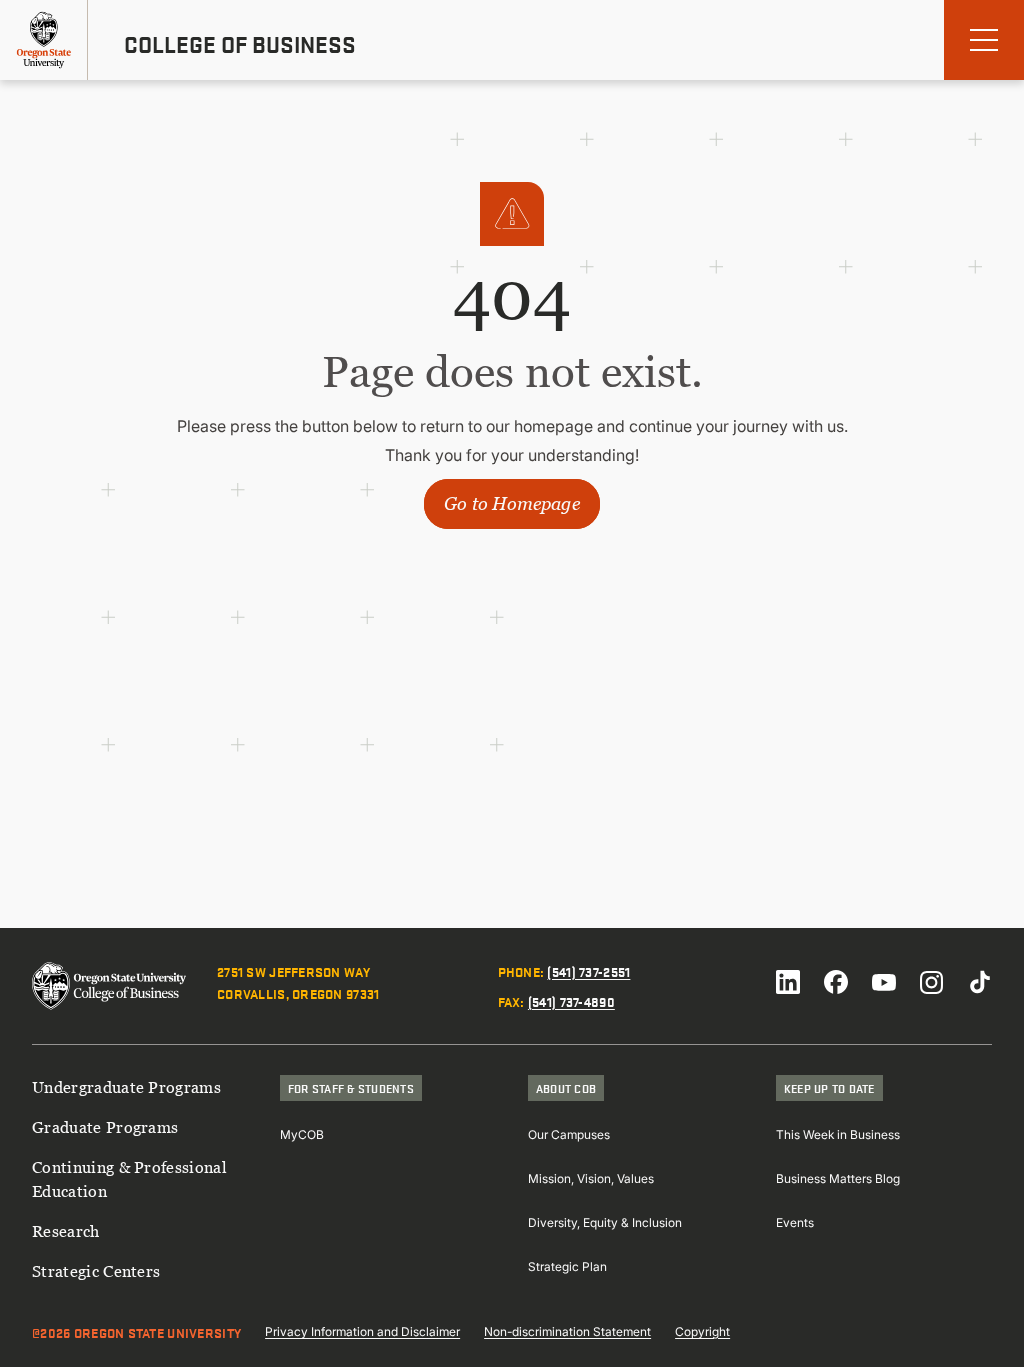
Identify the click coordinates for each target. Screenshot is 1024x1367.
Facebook (836, 982)
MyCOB (302, 1134)
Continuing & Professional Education (129, 1179)
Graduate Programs (105, 1127)
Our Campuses (569, 1134)
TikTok (980, 982)
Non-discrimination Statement (567, 1331)
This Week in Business (838, 1134)
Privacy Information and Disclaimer (362, 1331)
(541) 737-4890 (571, 1001)
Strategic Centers (96, 1271)
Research (66, 1231)
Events (795, 1222)
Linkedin (788, 982)
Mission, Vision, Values (591, 1178)
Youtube (884, 982)
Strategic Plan (567, 1266)
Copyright (702, 1331)
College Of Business (240, 44)
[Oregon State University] (44, 40)
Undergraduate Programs (126, 1087)
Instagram (932, 982)
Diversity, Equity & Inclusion (605, 1222)
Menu (984, 40)
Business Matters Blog (838, 1178)
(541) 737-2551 (588, 971)
